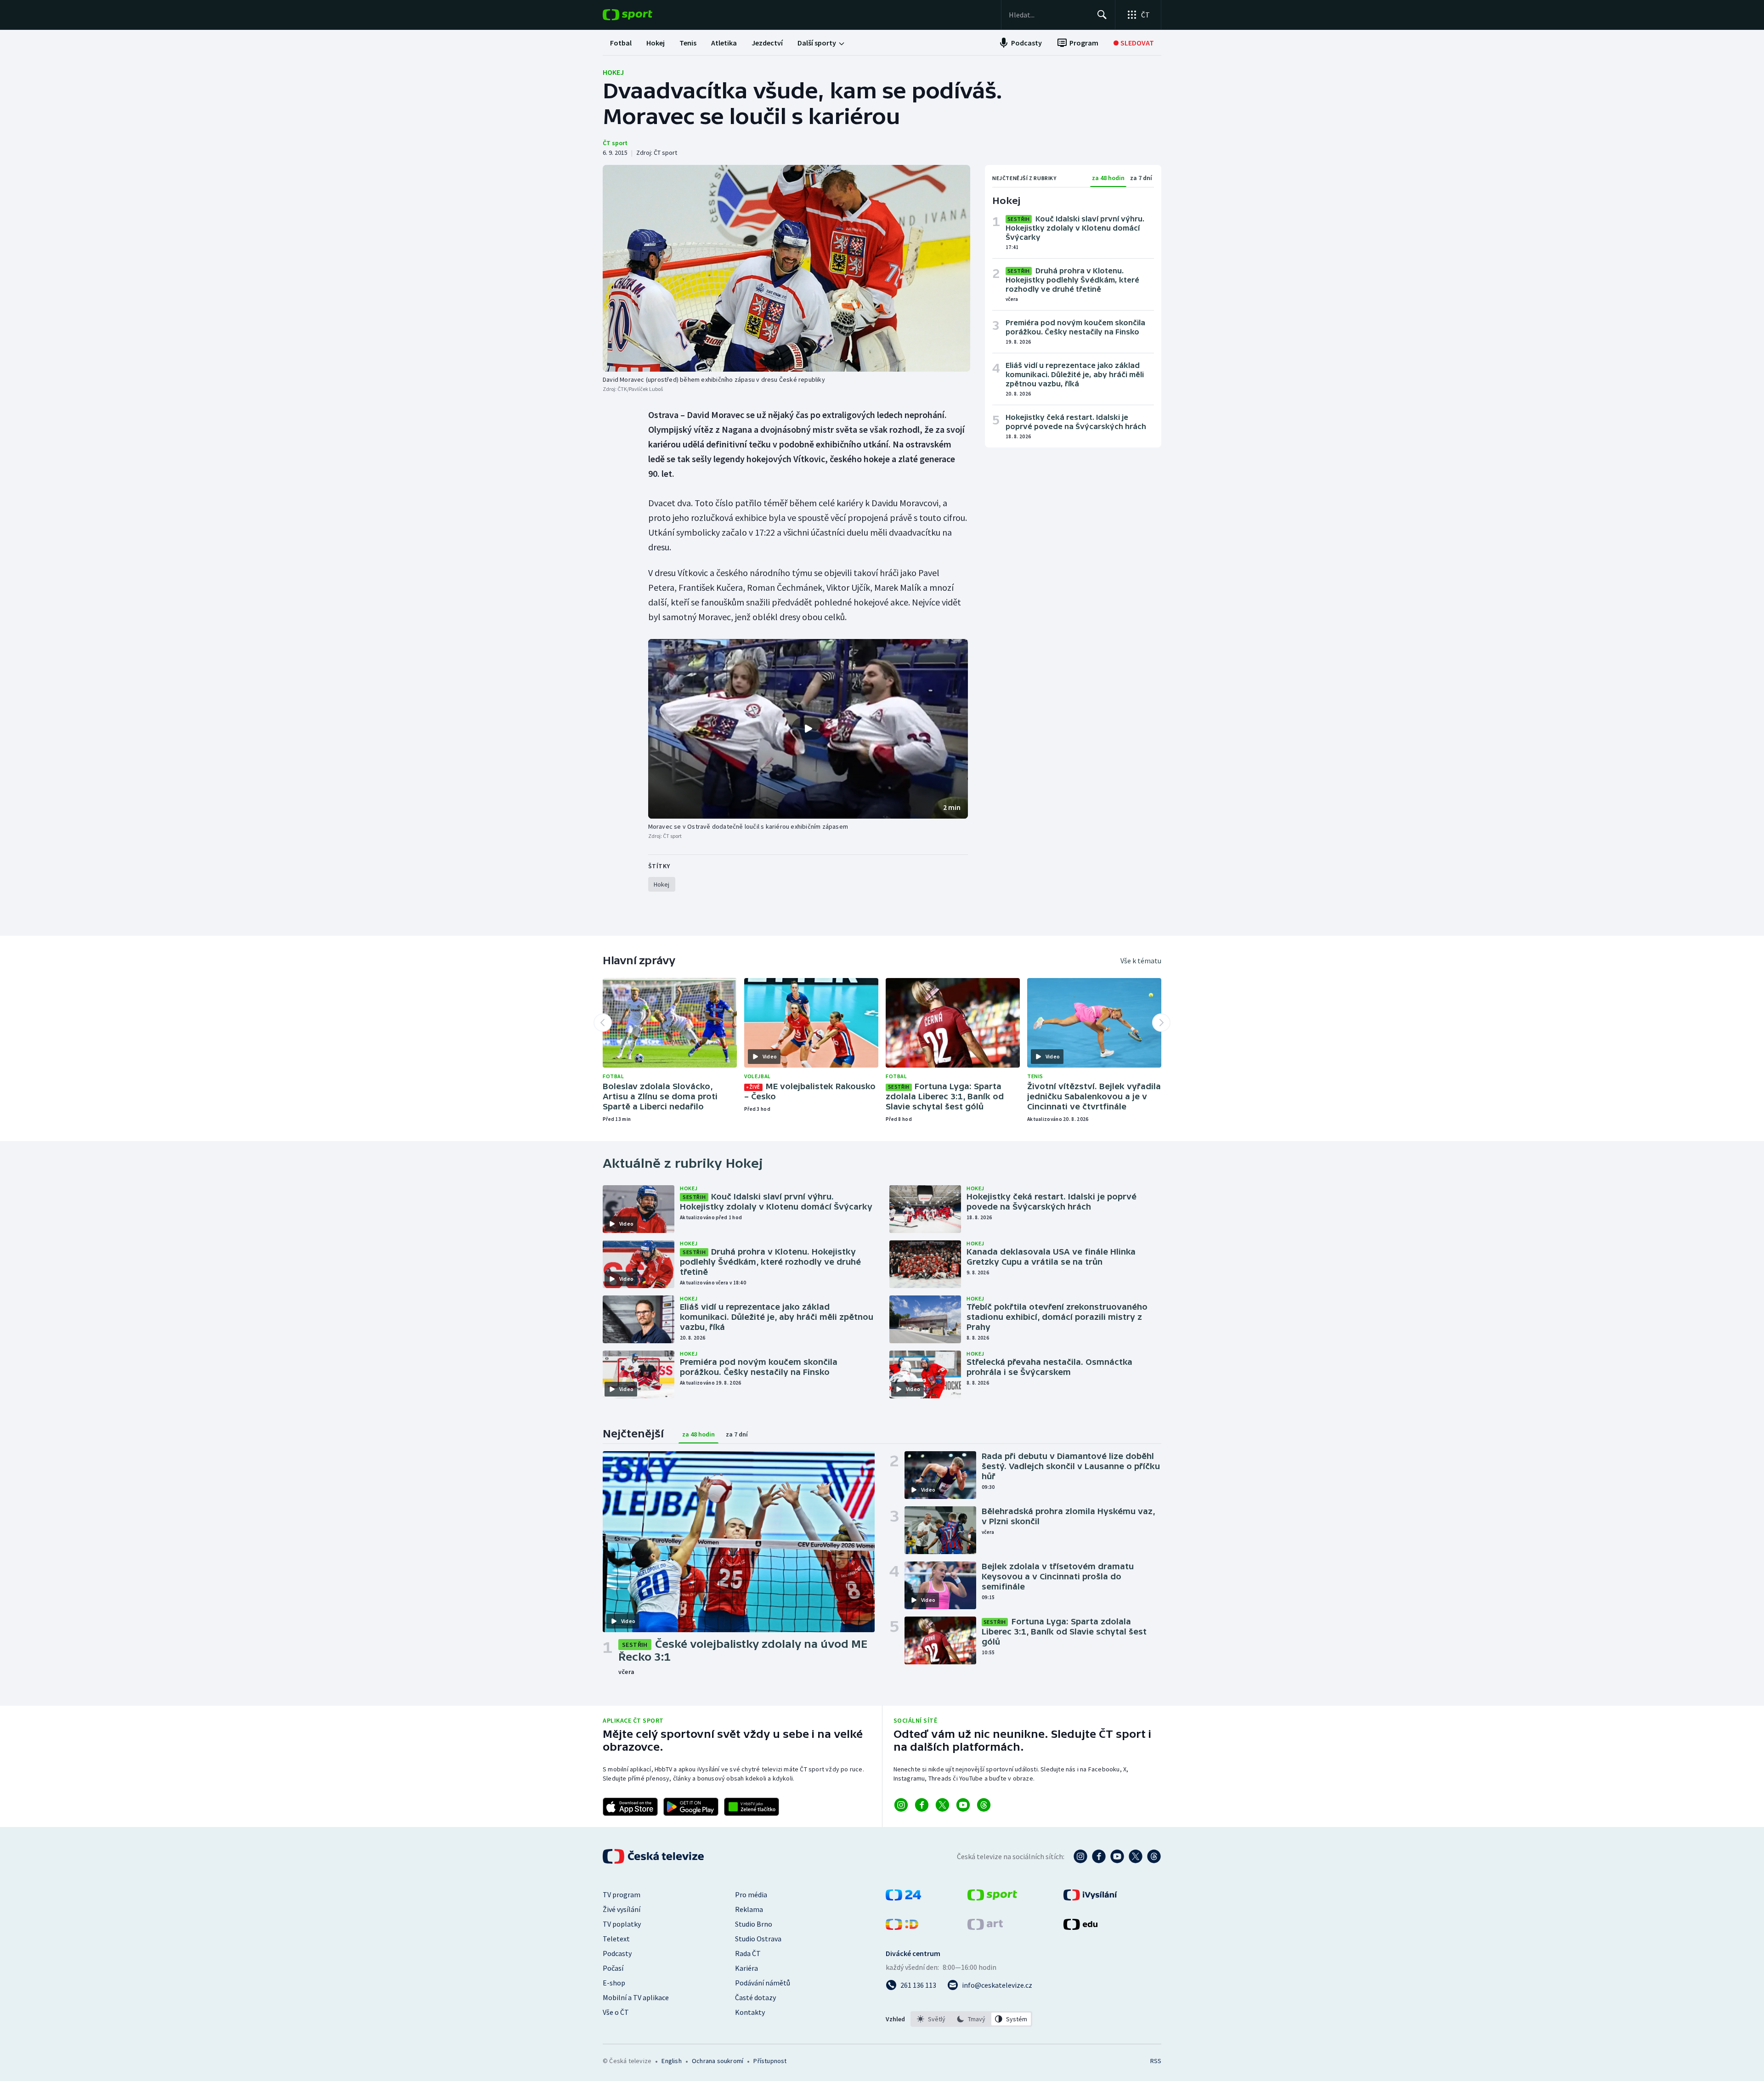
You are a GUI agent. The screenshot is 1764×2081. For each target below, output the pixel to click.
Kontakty (750, 2012)
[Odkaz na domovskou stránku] (641, 15)
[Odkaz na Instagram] (901, 1805)
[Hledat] (1102, 15)
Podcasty (617, 1953)
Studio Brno (754, 1924)
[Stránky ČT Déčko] (902, 1927)
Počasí (613, 1968)
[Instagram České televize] (1080, 1856)
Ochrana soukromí (718, 2061)
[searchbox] (1049, 15)
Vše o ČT (616, 2012)
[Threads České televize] (1154, 1856)
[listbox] (971, 2019)
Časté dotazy (755, 1997)
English (671, 2061)
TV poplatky (622, 1924)
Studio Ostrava (758, 1939)
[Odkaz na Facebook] (922, 1805)
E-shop (614, 1983)
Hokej (613, 72)
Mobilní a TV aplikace (636, 1997)
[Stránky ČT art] (985, 1927)
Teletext (616, 1939)
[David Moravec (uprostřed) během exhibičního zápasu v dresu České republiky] (786, 268)
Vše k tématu (1141, 961)
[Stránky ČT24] (903, 1898)
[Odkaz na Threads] (984, 1805)
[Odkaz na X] (942, 1805)
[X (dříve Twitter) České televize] (1136, 1856)
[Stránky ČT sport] (992, 1898)
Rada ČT (748, 1953)
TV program (622, 1894)
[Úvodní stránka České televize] (654, 1856)
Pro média (751, 1894)
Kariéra (746, 1968)
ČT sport (615, 143)
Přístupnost (770, 2061)
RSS (1156, 2061)
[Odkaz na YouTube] (963, 1805)
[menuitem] (621, 43)
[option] (931, 2019)
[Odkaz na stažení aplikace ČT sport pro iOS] (630, 1807)
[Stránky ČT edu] (1080, 1927)
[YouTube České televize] (1117, 1856)
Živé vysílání (622, 1909)
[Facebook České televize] (1099, 1856)
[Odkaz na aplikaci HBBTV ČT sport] (752, 1807)
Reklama (749, 1909)
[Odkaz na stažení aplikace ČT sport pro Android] (691, 1807)
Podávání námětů (763, 1983)
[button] (808, 729)
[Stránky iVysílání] (1090, 1898)
